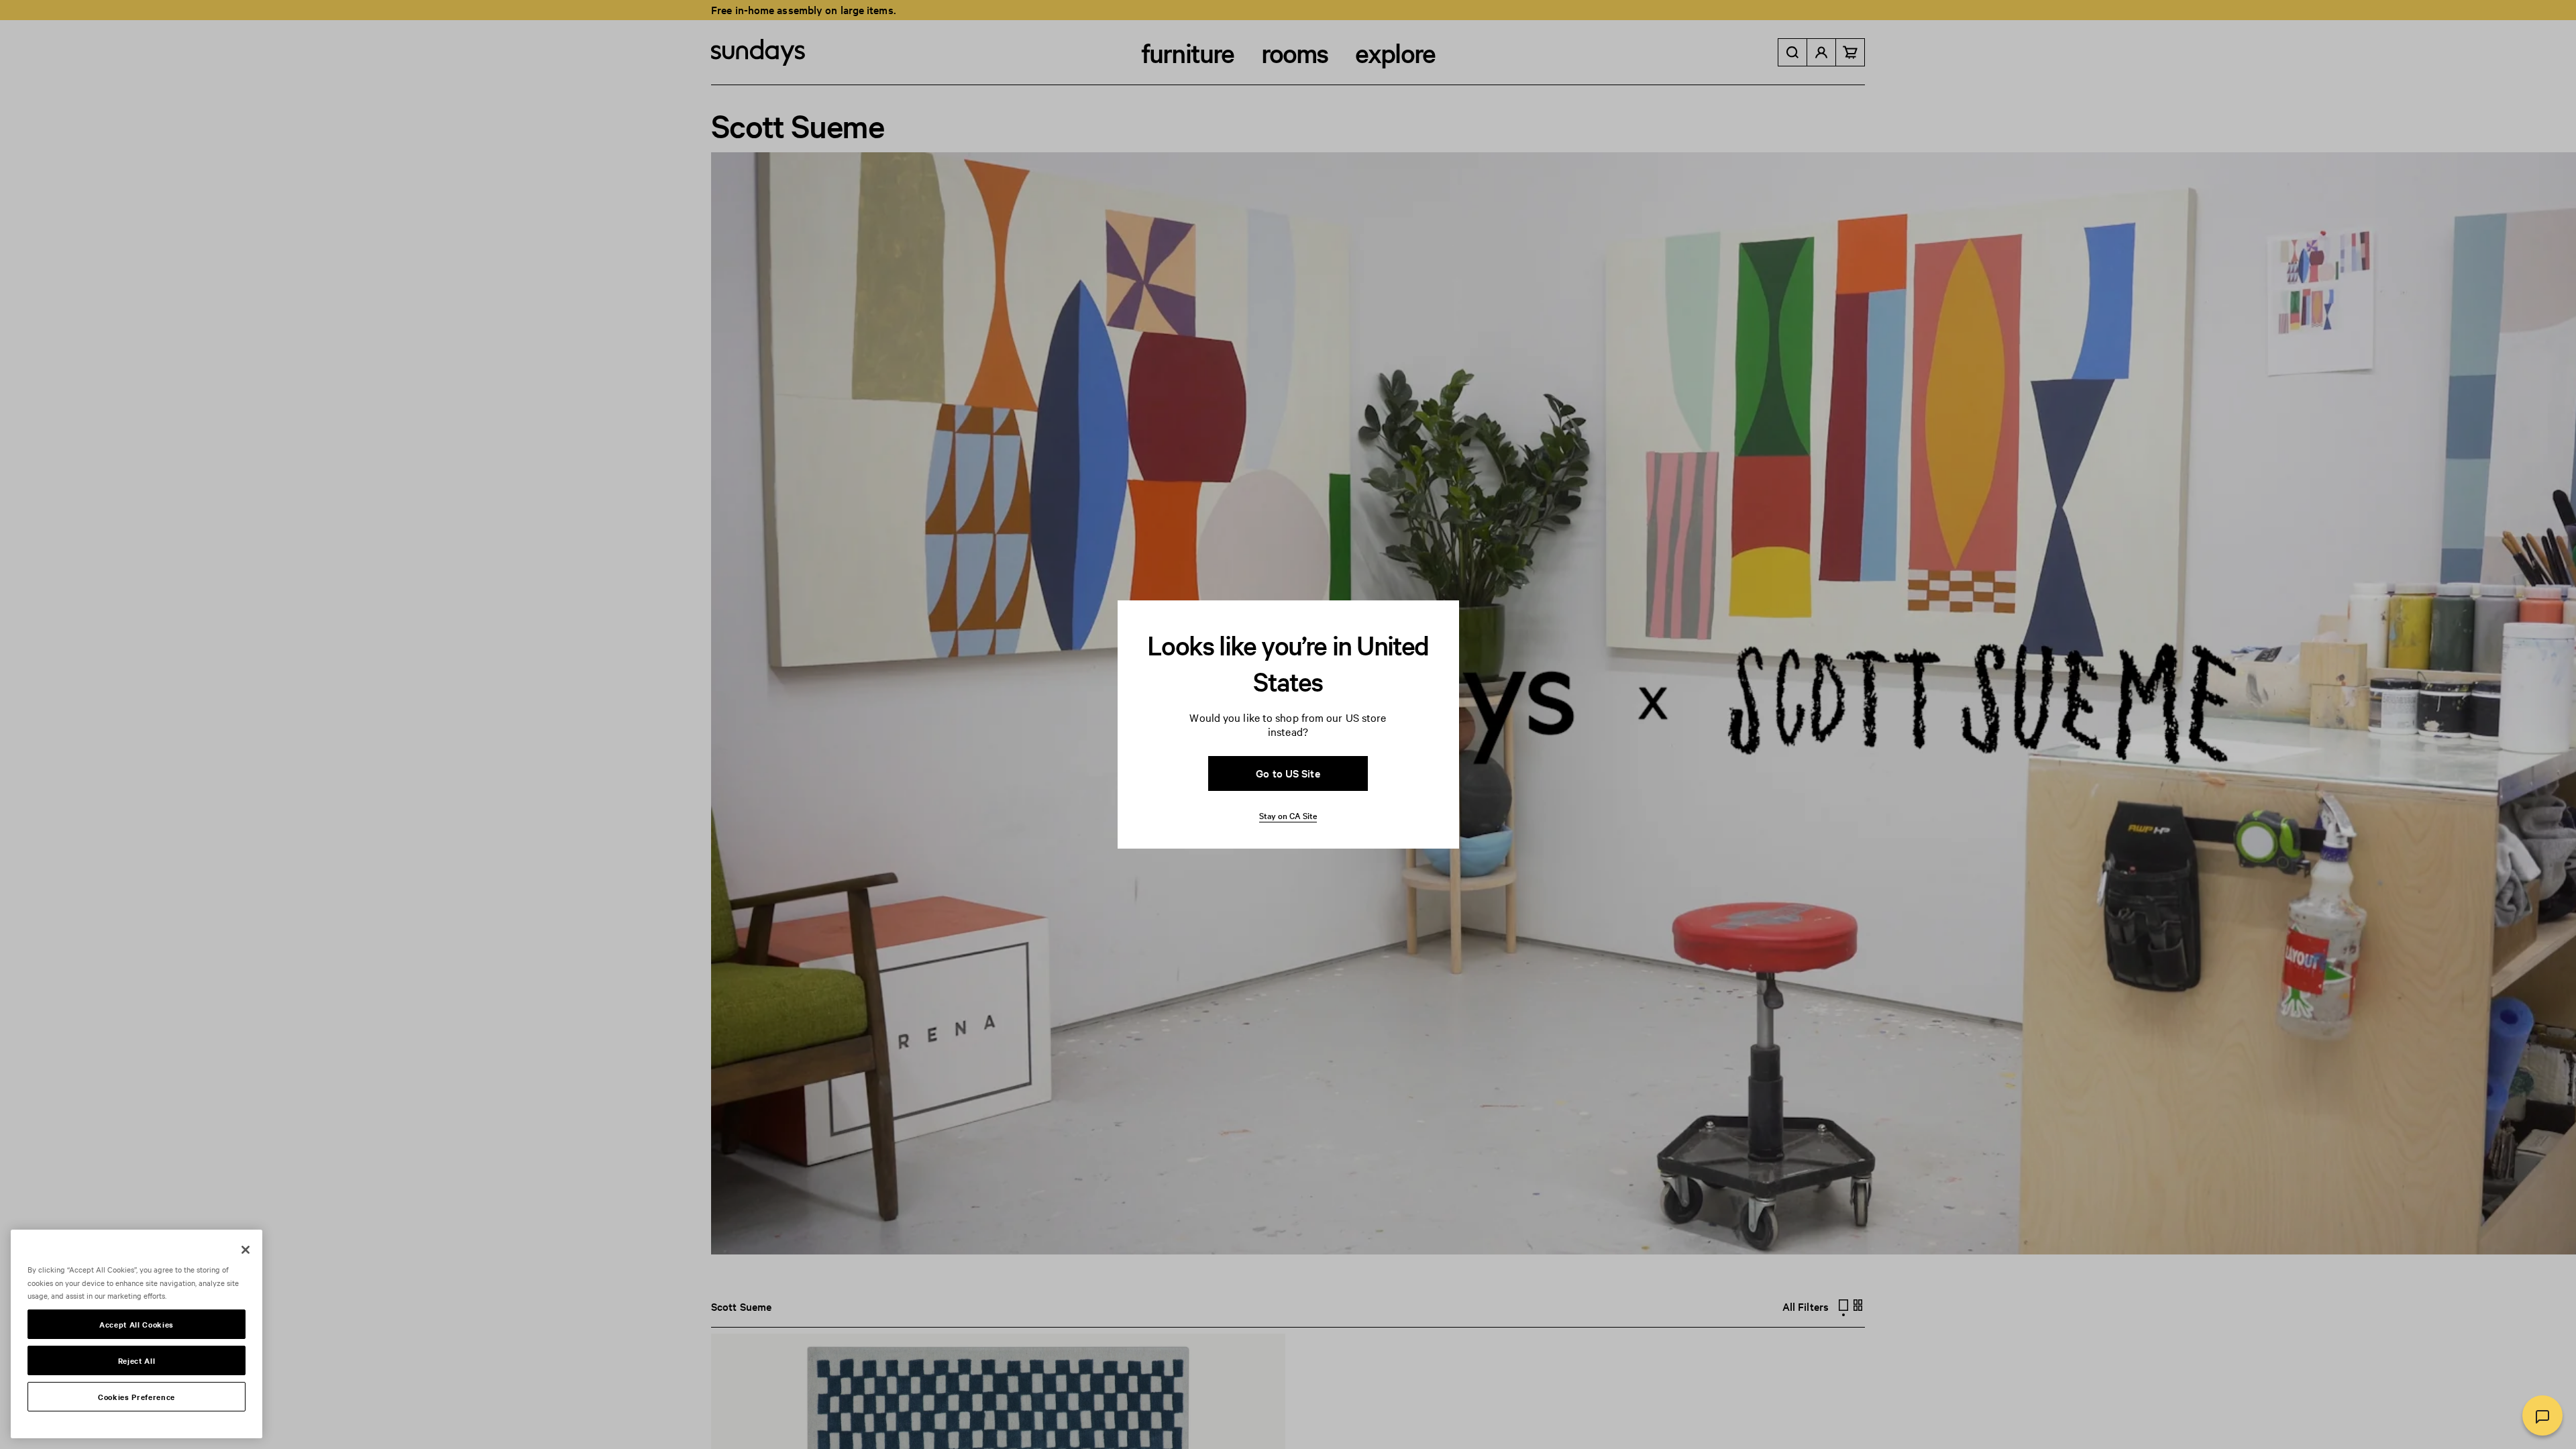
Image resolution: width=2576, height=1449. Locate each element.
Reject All (137, 1360)
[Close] (246, 1250)
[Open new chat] (2542, 1415)
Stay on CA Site (1288, 815)
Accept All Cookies (137, 1324)
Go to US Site (1288, 773)
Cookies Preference (137, 1397)
